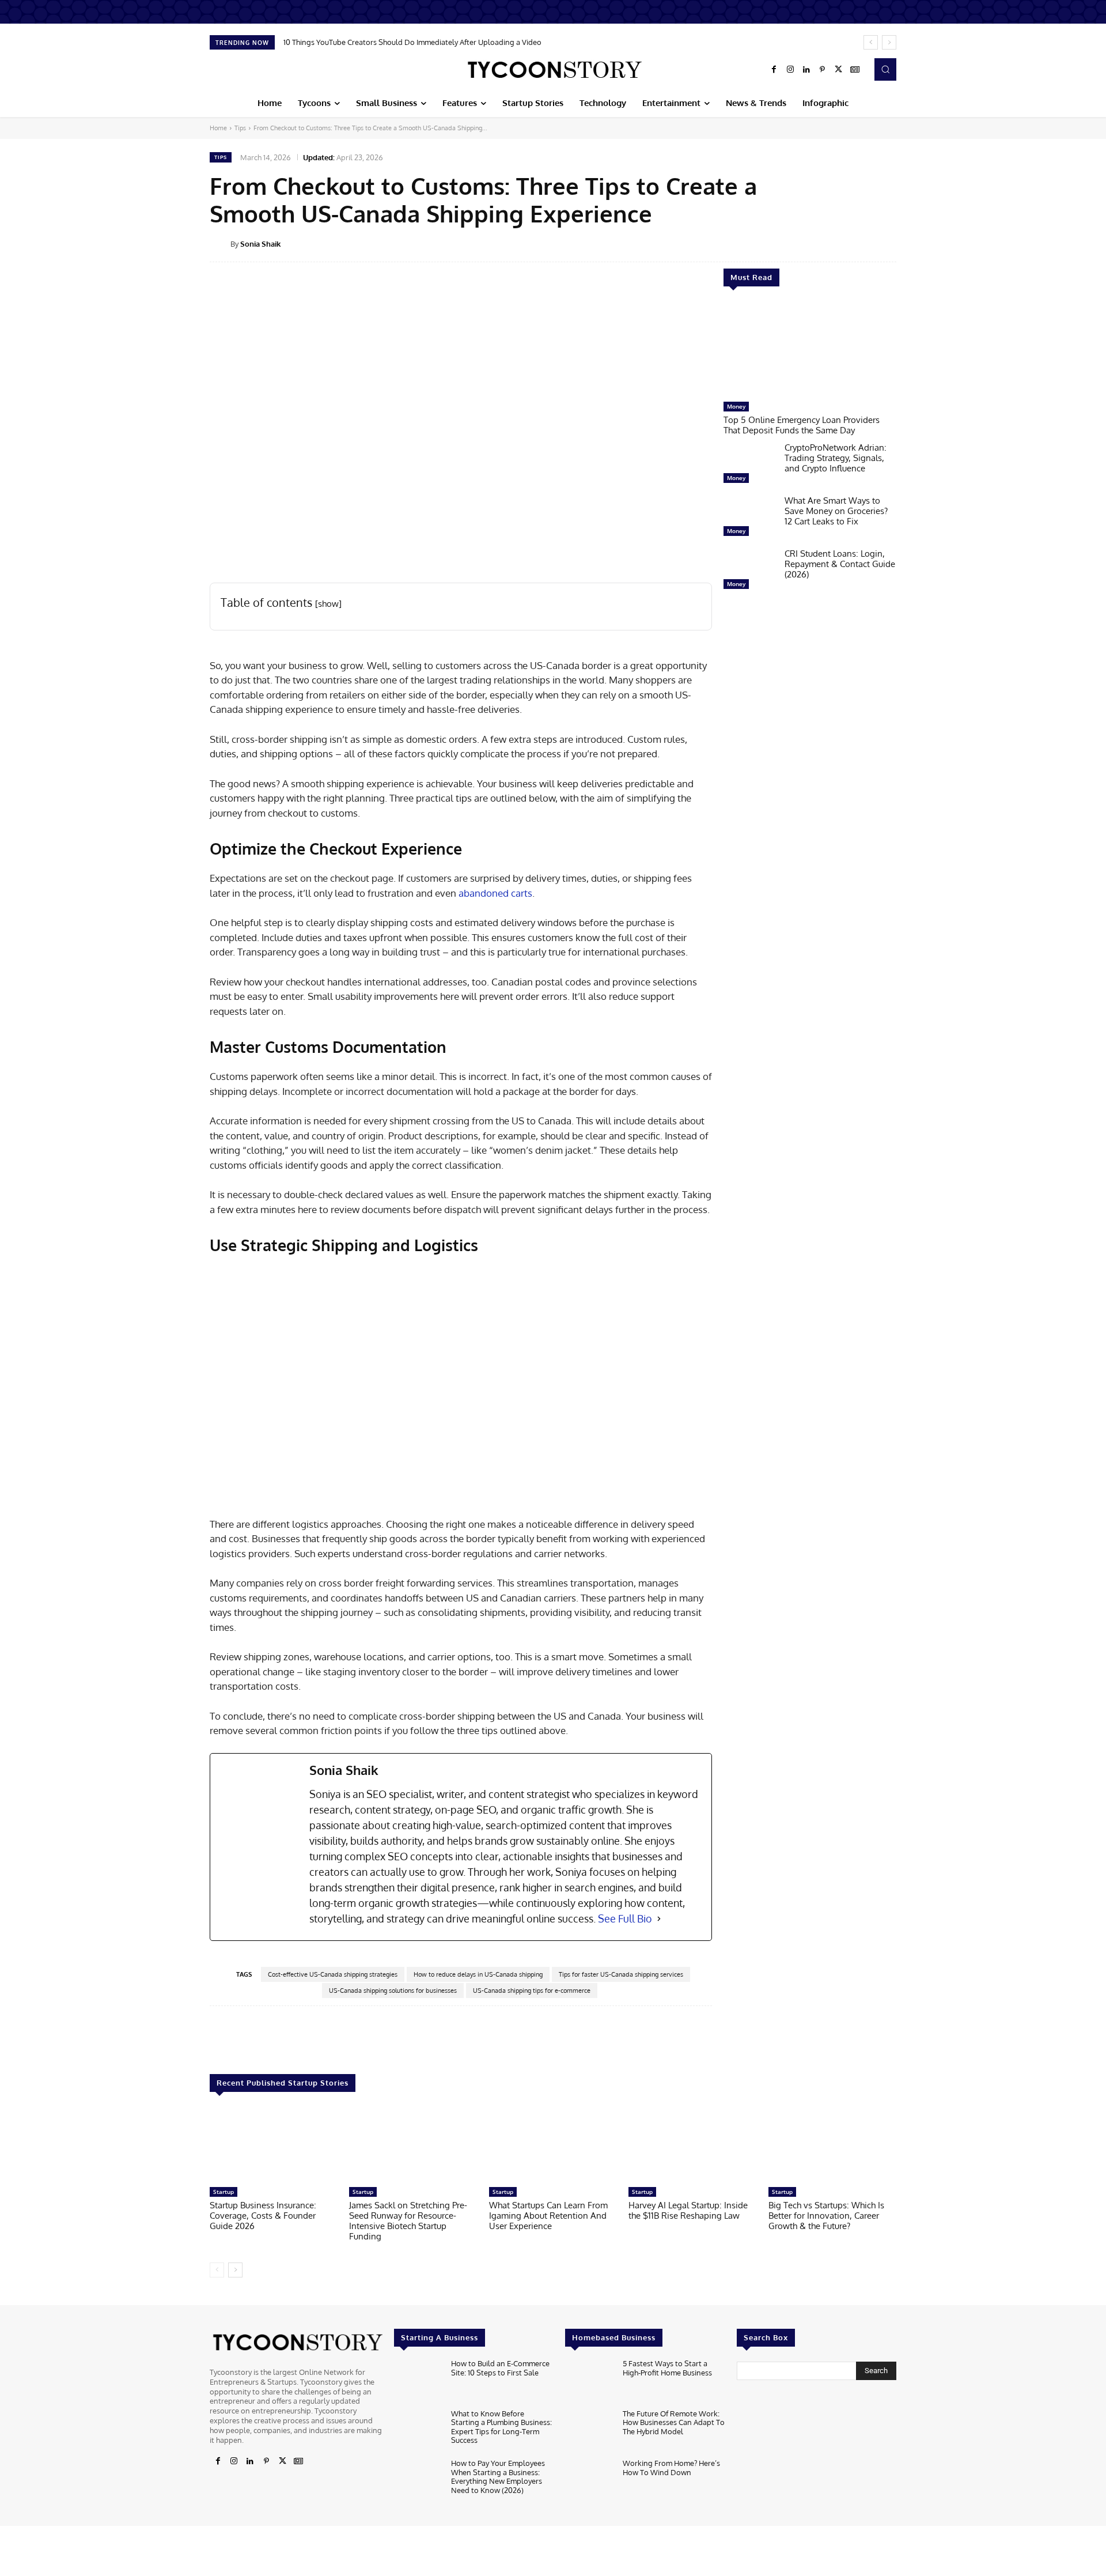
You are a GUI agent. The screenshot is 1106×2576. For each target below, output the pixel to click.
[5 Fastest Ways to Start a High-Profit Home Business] (589, 2381)
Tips (240, 128)
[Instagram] (790, 70)
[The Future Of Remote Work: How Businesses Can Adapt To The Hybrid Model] (589, 2431)
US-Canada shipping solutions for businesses (393, 1990)
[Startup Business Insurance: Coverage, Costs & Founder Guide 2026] (274, 2145)
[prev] (871, 42)
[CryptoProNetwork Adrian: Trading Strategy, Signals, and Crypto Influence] (749, 466)
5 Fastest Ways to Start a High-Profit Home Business (667, 2368)
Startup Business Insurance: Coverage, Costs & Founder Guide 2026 (263, 2216)
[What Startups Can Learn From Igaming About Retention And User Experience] (553, 2145)
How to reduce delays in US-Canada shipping (478, 1974)
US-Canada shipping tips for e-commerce (532, 1990)
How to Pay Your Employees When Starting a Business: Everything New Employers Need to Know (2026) (498, 2477)
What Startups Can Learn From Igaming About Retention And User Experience (548, 2216)
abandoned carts (495, 893)
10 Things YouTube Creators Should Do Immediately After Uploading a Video (412, 42)
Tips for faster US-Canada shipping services (621, 1974)
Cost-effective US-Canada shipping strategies (333, 1974)
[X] (839, 70)
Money (736, 406)
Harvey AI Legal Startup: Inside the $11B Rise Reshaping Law (688, 2210)
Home (218, 128)
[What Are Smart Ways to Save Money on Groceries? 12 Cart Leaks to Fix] (749, 519)
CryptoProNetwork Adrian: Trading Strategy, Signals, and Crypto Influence (836, 458)
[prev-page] (217, 2270)
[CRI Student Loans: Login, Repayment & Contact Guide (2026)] (749, 572)
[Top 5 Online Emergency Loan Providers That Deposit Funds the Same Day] (810, 350)
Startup (224, 2192)
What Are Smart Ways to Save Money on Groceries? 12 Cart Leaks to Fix (836, 511)
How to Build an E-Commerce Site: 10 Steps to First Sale (500, 2368)
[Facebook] (774, 70)
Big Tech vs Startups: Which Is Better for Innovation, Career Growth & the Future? (826, 2216)
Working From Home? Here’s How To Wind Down (671, 2468)
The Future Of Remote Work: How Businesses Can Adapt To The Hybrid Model (674, 2422)
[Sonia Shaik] (220, 244)
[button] (885, 69)
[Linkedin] (806, 70)
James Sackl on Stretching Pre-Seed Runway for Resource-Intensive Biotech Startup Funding (408, 2221)
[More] (904, 243)
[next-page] (235, 2270)
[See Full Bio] (659, 1919)
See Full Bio (625, 1918)
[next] (889, 42)
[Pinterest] (823, 70)
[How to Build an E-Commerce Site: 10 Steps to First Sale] (418, 2381)
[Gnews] (855, 70)
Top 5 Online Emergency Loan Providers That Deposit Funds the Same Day (802, 425)
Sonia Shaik (260, 244)
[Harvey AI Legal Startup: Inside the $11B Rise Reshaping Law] (692, 2145)
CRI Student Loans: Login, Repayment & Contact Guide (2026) (840, 564)
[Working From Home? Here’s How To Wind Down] (589, 2481)
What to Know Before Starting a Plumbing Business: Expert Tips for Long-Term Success (501, 2427)
